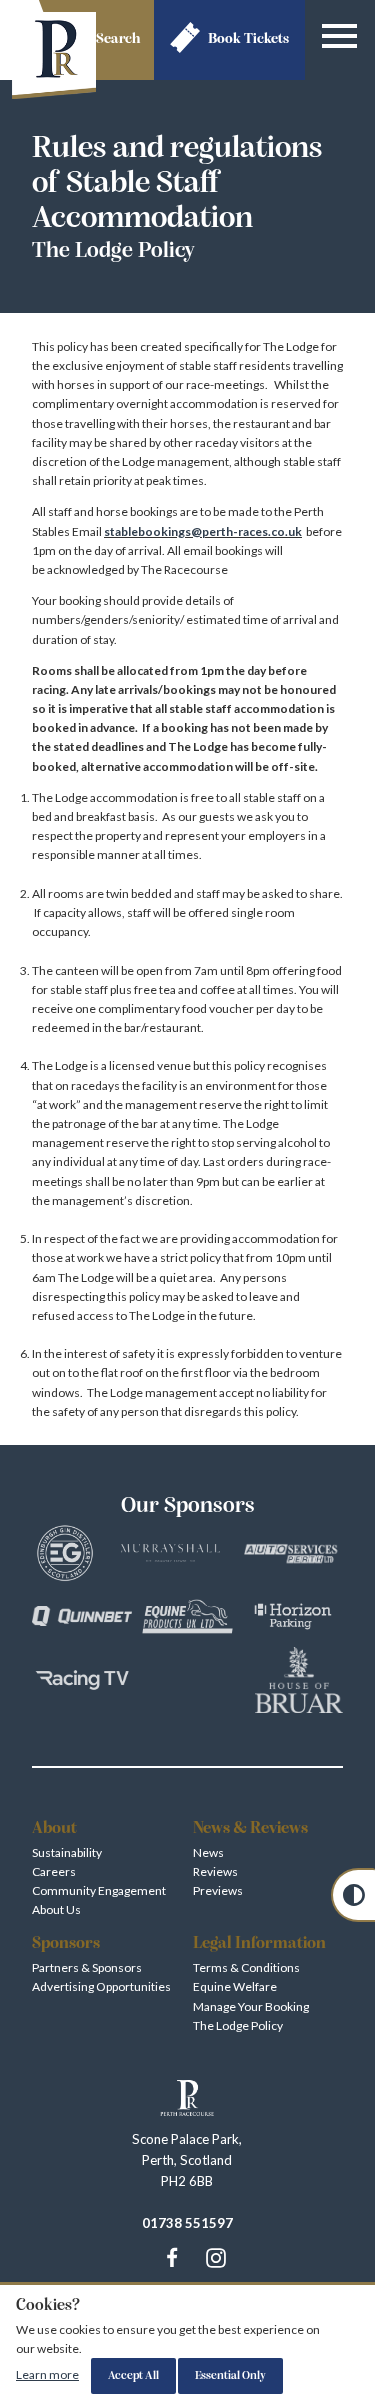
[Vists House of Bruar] (299, 1682)
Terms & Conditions (246, 1967)
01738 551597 (187, 2223)
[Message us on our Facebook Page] (173, 2255)
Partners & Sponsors (87, 1967)
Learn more (47, 2374)
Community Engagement (99, 1890)
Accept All (133, 2376)
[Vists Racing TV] (82, 1682)
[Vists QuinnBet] (82, 1618)
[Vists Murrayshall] (170, 1555)
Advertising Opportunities (101, 1986)
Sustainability (67, 1852)
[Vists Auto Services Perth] (293, 1556)
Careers (54, 1871)
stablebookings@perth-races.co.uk (203, 531)
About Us (56, 1909)
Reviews (215, 1871)
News (208, 1852)
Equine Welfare (235, 1986)
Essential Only (230, 2376)
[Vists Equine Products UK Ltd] (188, 1619)
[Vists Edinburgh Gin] (65, 1555)
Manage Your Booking (251, 2006)
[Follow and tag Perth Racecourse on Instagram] (212, 2258)
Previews (218, 1890)
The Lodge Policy (238, 2025)
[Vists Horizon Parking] (293, 1619)
